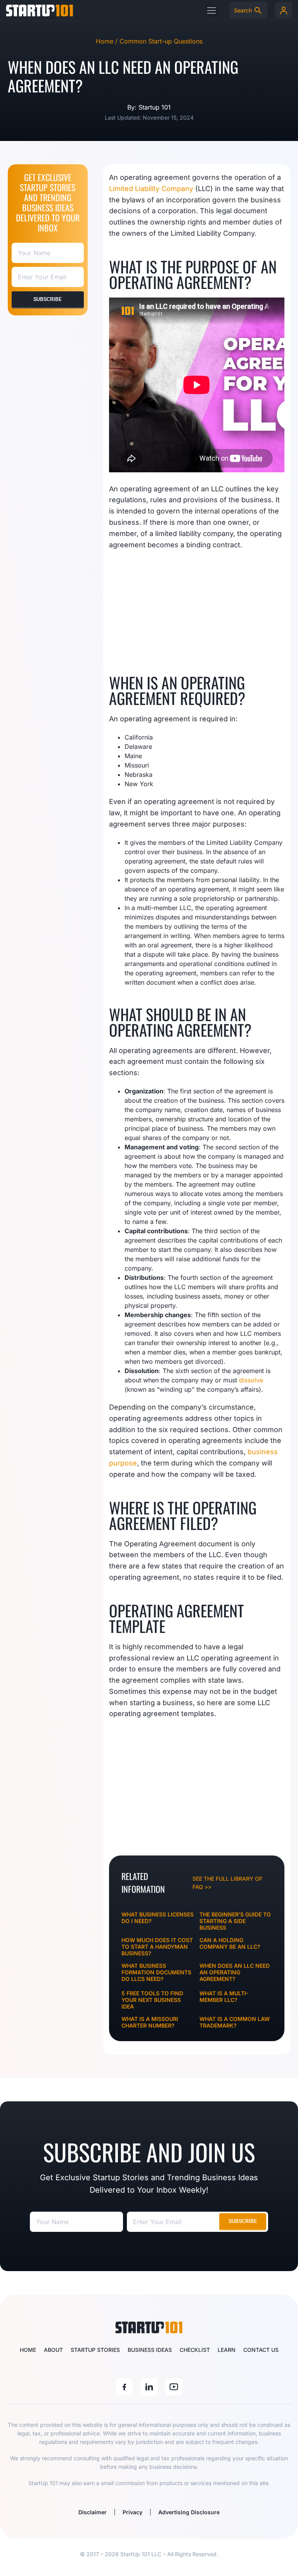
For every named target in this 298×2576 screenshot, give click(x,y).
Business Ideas (150, 2350)
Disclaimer (93, 2512)
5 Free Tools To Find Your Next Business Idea (152, 2000)
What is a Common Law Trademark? (235, 2022)
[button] (211, 10)
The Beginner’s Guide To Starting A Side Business (235, 1921)
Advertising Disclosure (189, 2512)
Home (28, 2350)
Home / (108, 41)
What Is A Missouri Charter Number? (150, 2022)
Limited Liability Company (151, 189)
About (53, 2350)
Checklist (195, 2350)
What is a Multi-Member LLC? (224, 1996)
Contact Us (261, 2350)
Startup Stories (95, 2350)
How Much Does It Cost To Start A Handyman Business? (157, 1947)
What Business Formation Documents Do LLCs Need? (156, 1972)
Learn (227, 2350)
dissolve (251, 1380)
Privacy (133, 2512)
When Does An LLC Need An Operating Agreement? (235, 1972)
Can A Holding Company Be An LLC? (230, 1943)
